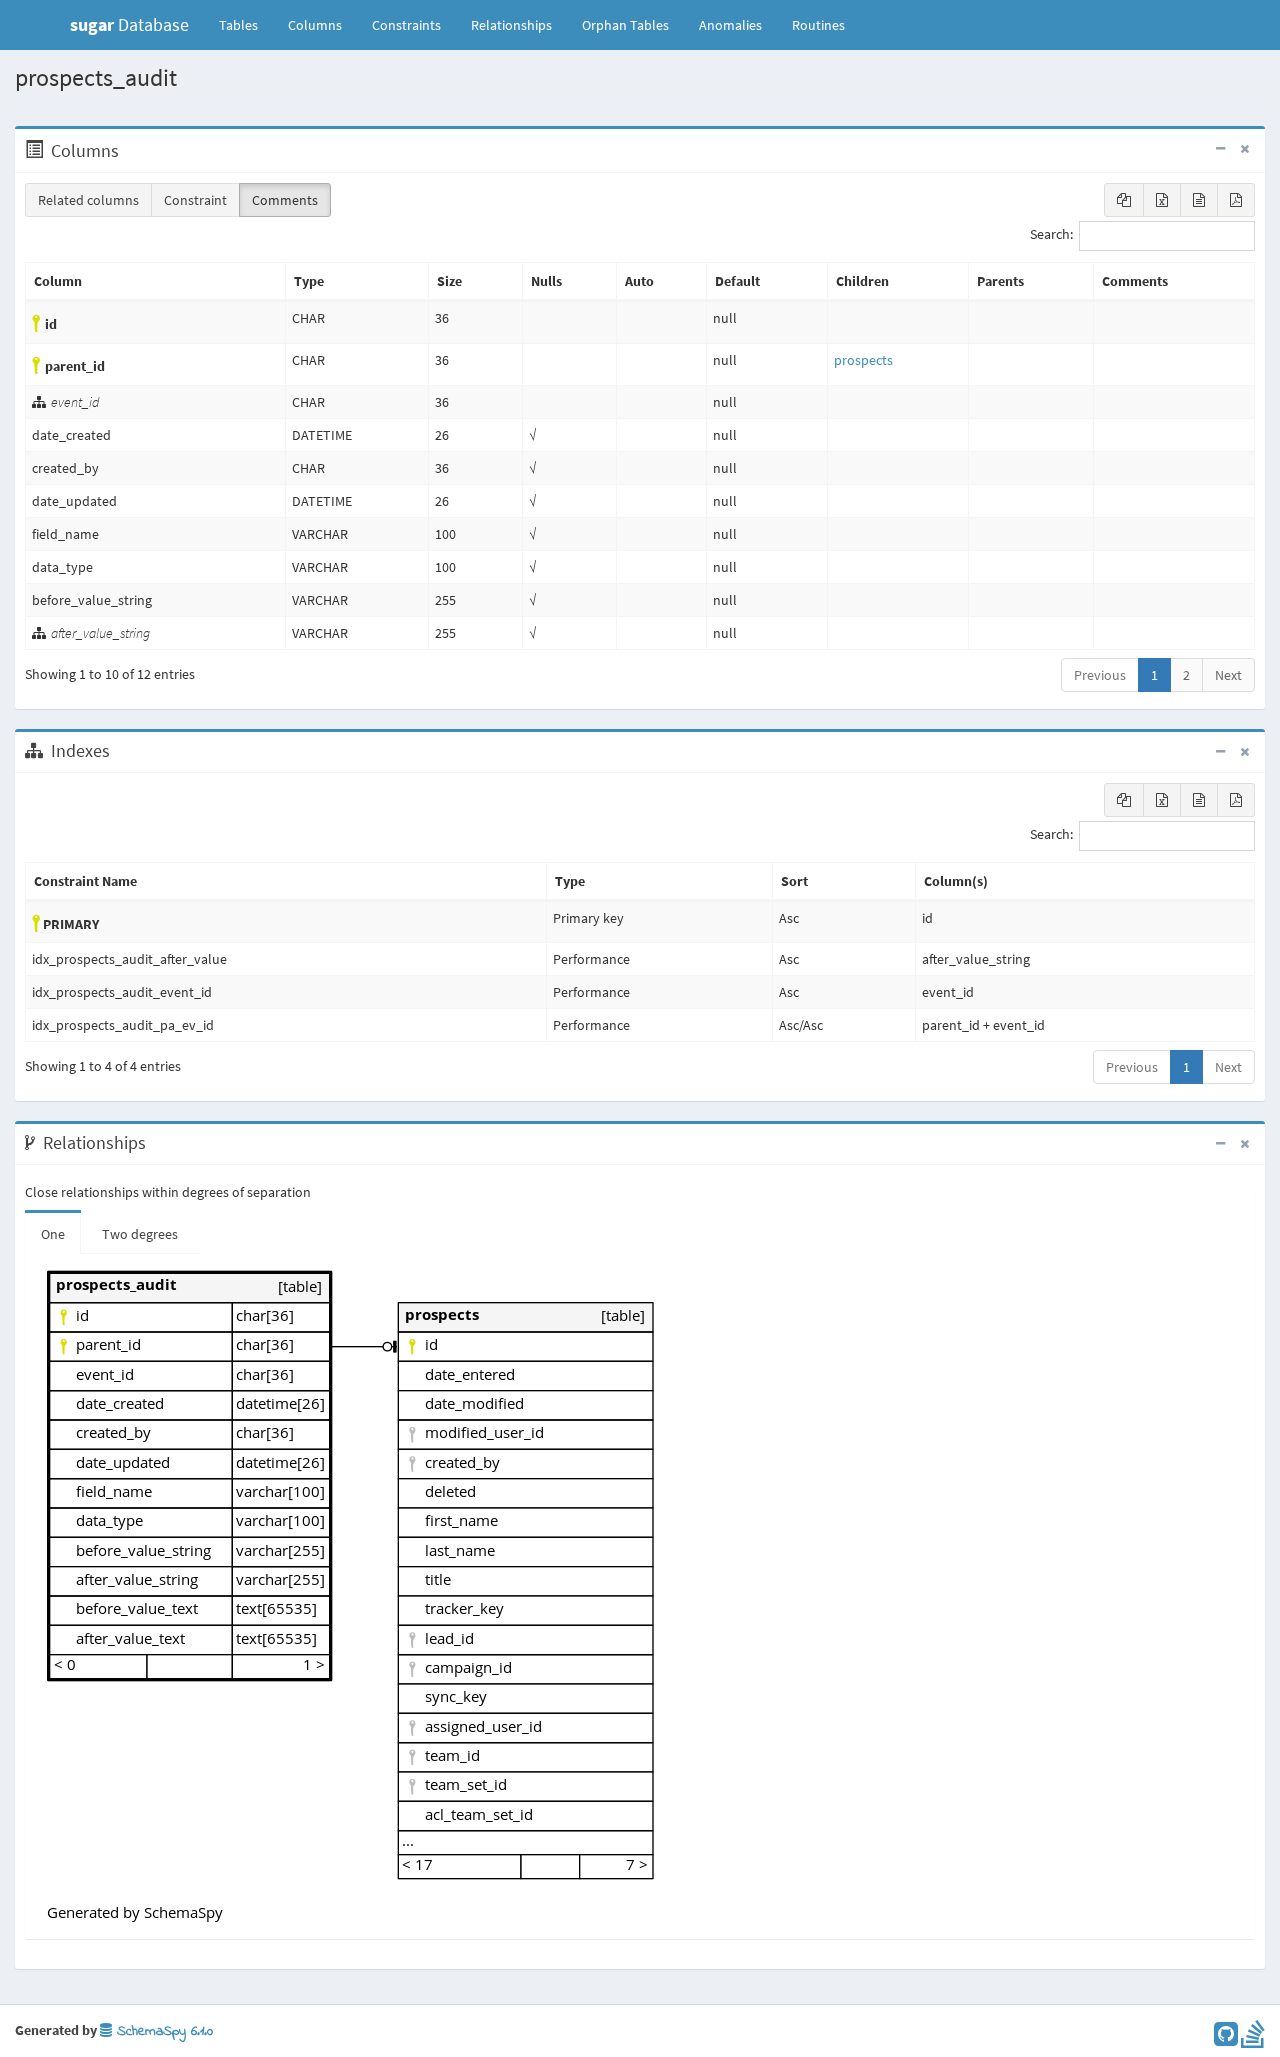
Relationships (511, 25)
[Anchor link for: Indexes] (120, 751)
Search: (1051, 235)
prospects (863, 360)
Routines (818, 25)
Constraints (406, 25)
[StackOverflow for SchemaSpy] (1253, 2039)
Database (129, 24)
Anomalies (730, 25)
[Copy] (1124, 200)
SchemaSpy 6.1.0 (162, 2031)
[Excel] (1162, 200)
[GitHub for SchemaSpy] (1226, 2039)
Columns (315, 25)
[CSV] (1199, 200)
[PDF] (1236, 200)
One (53, 1234)
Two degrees (140, 1234)
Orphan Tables (625, 25)
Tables (246, 24)
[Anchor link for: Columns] (129, 151)
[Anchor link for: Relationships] (156, 1143)
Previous (1100, 675)
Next (1228, 675)
